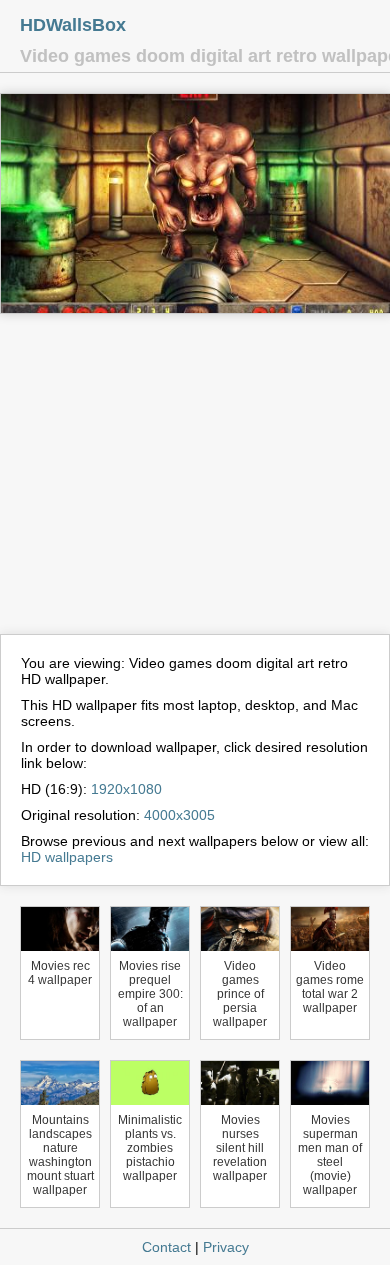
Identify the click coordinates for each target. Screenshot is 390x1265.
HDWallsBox (73, 25)
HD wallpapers (67, 857)
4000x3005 (179, 815)
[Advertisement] (195, 483)
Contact (166, 1247)
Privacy (226, 1247)
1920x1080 (126, 789)
